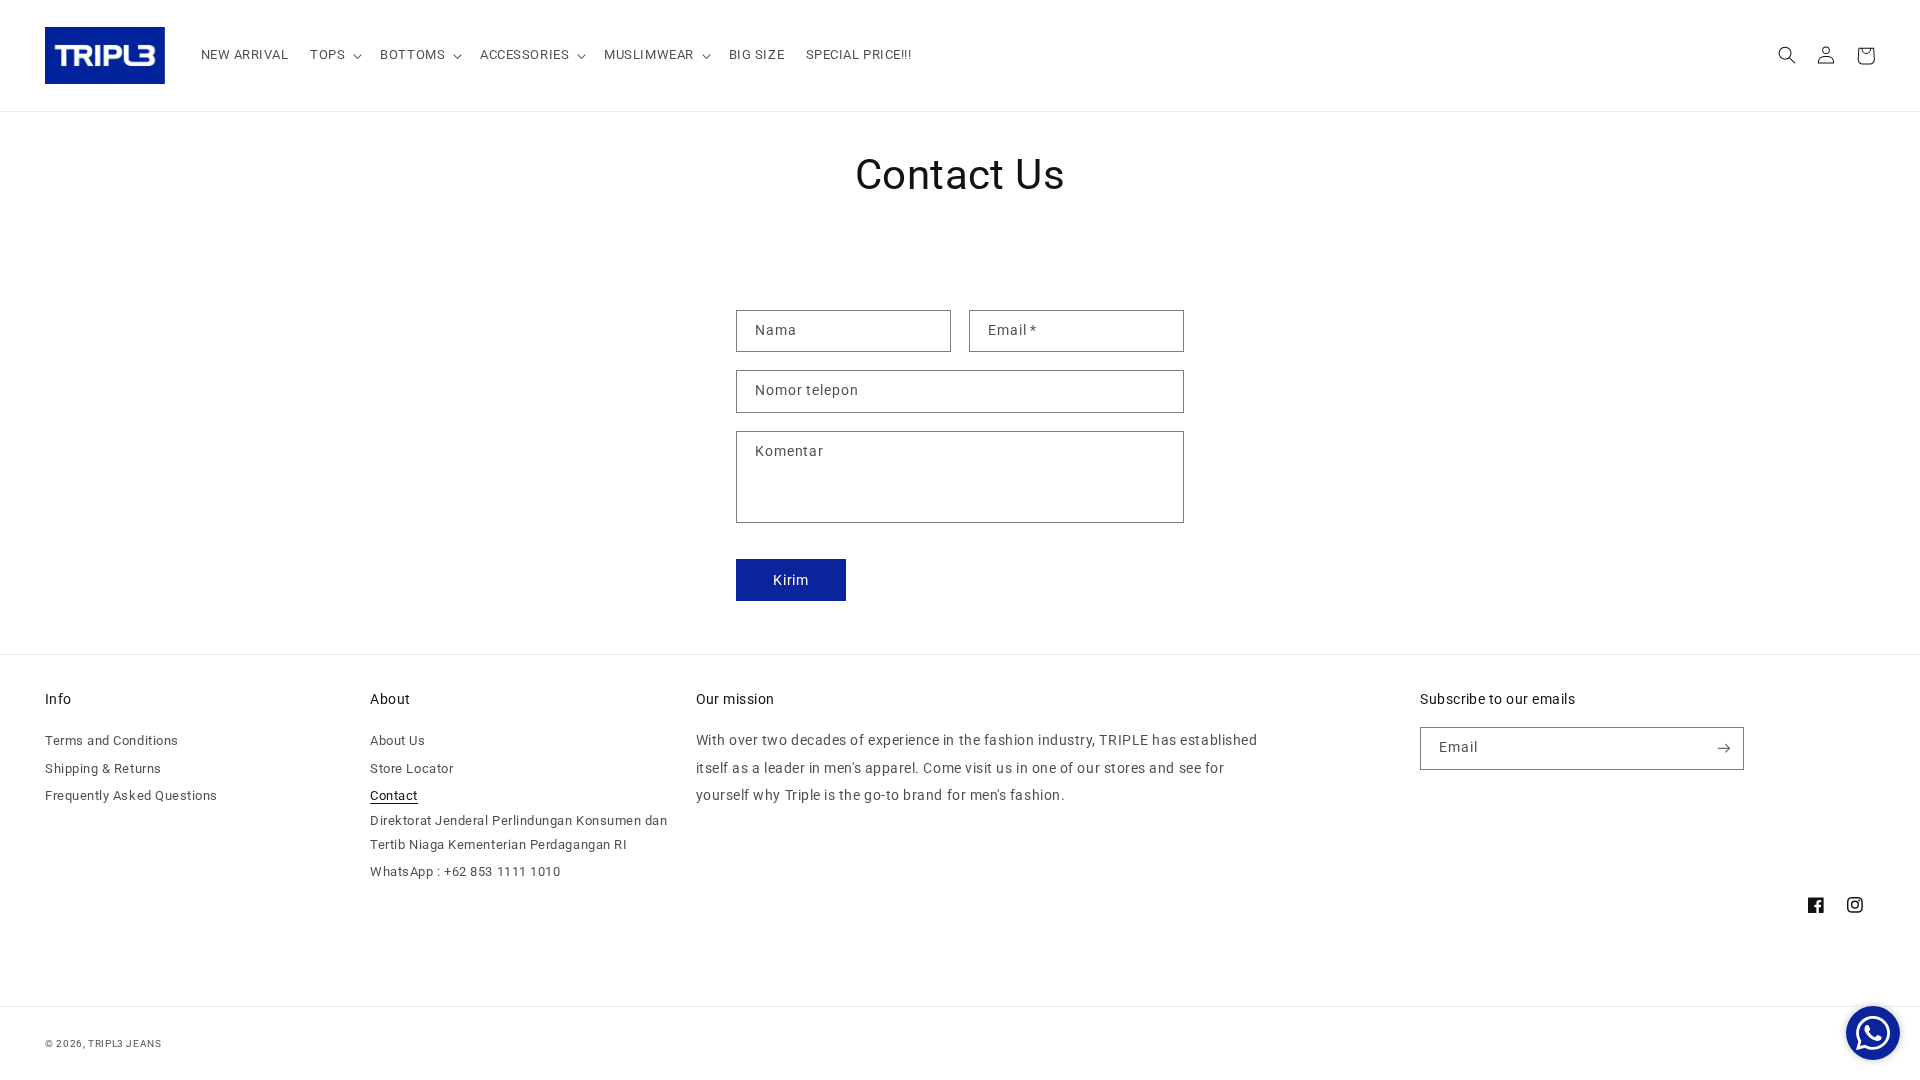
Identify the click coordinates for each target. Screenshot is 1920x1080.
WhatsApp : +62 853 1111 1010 (465, 871)
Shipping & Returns (103, 768)
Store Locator (411, 768)
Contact (394, 795)
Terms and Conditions (112, 740)
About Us (397, 740)
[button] (334, 55)
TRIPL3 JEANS (125, 1043)
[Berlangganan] (1724, 748)
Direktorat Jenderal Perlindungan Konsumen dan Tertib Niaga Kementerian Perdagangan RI (518, 832)
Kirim (791, 580)
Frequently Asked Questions (131, 795)
